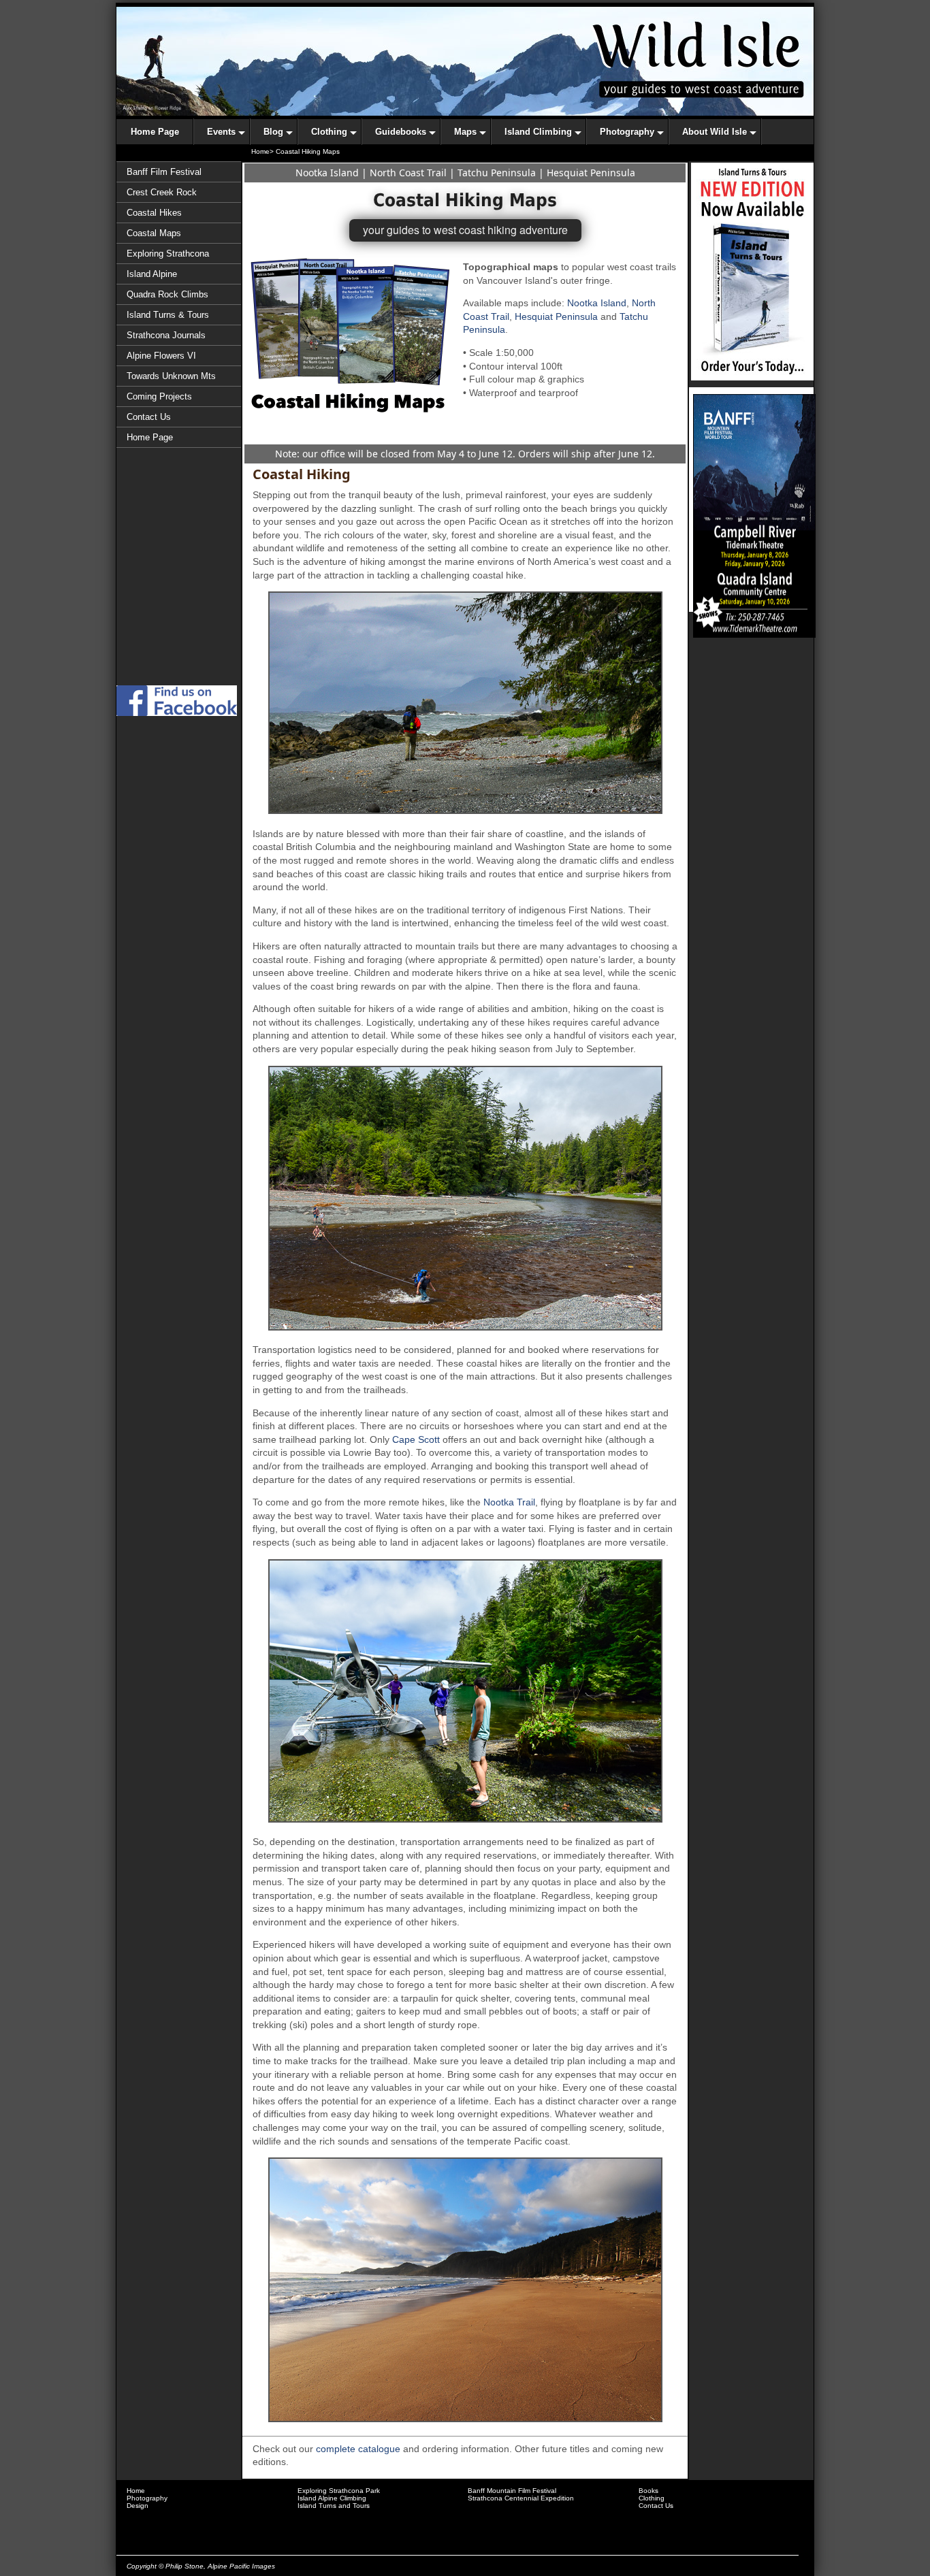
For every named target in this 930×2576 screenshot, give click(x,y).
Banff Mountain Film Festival (512, 2491)
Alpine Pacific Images (241, 2566)
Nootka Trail (509, 1502)
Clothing (652, 2498)
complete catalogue (358, 2449)
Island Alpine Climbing (332, 2498)
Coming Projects (159, 396)
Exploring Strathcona (168, 254)
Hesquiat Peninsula (591, 173)
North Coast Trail (408, 173)
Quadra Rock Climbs (167, 294)
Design (138, 2506)
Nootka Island (327, 173)
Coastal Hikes (154, 213)
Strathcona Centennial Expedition (521, 2498)
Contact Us (149, 417)
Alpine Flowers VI (161, 356)
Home (136, 2491)
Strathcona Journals (166, 335)
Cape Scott (416, 1439)
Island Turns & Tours (168, 315)
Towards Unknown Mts (171, 376)
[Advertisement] (179, 625)
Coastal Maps (154, 233)
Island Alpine (152, 274)
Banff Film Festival (164, 172)
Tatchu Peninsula (497, 173)
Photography (147, 2498)
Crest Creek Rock (162, 192)
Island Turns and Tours (334, 2506)
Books (648, 2491)
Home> (262, 151)
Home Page (150, 437)
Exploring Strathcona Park (339, 2491)
